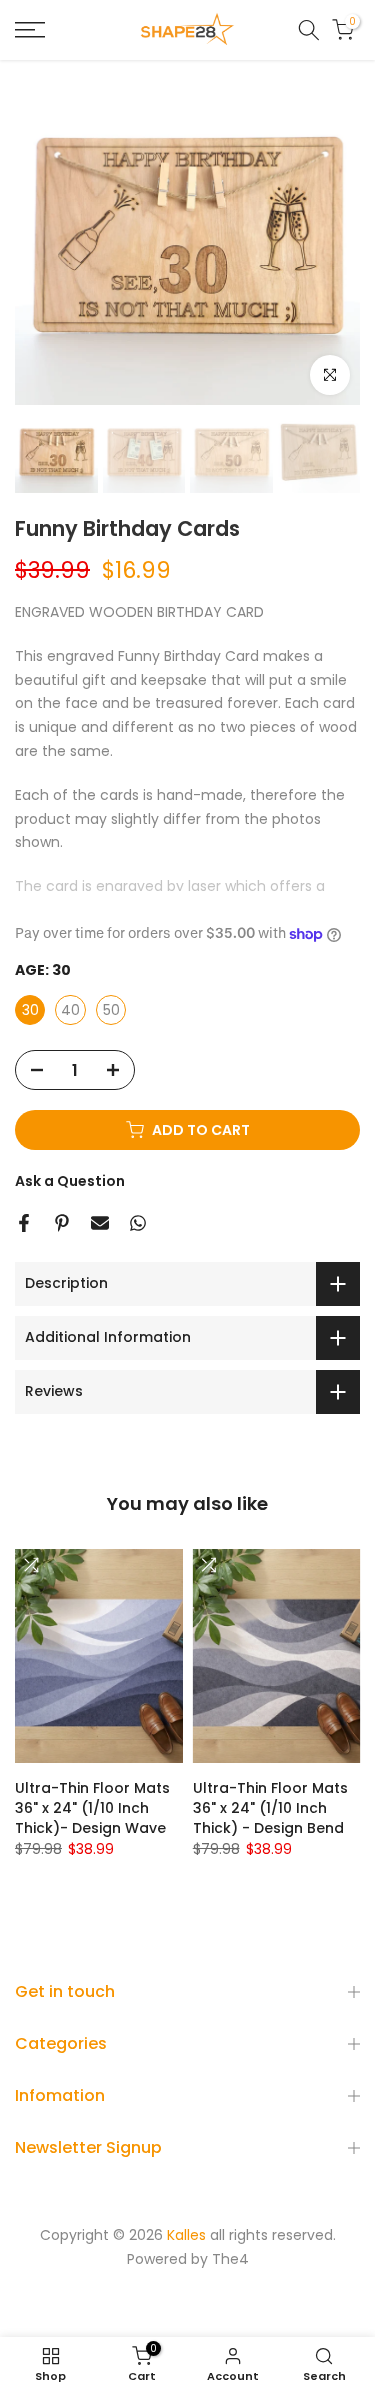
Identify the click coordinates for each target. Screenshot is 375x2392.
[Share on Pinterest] (62, 1223)
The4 (230, 2259)
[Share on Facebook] (24, 1223)
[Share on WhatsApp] (138, 1223)
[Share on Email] (100, 1223)
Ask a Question (70, 1181)
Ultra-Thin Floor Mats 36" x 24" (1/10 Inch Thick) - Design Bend (270, 1808)
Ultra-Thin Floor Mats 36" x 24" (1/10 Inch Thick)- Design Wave (92, 1808)
